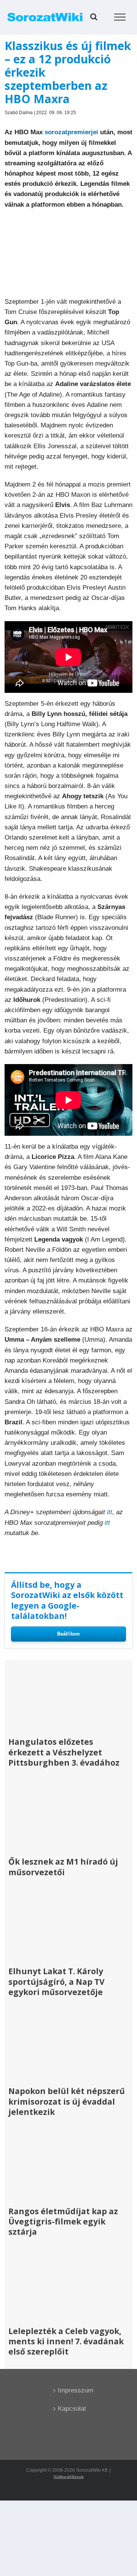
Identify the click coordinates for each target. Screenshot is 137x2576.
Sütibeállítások (68, 2477)
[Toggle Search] (94, 17)
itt (110, 1512)
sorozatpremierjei (71, 132)
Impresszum (69, 2390)
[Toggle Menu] (120, 17)
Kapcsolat (69, 2409)
